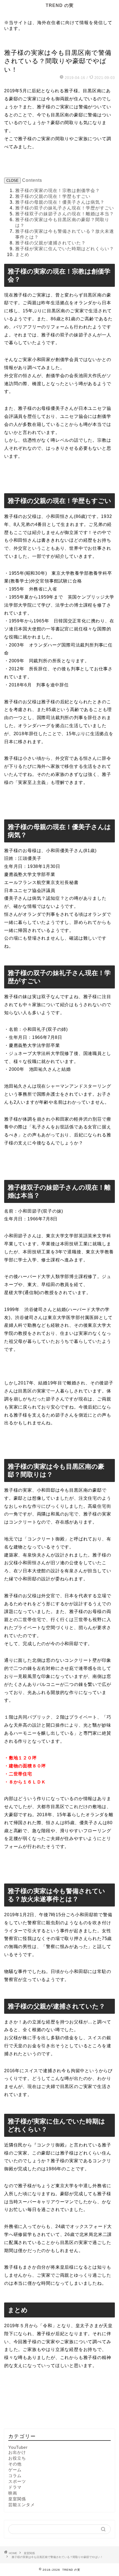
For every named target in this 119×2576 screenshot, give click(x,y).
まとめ (22, 255)
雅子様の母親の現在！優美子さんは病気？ (60, 202)
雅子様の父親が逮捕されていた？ (51, 243)
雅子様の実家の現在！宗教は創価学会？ (58, 191)
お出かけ (17, 2452)
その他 (15, 2464)
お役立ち (17, 2458)
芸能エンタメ (22, 2505)
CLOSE (12, 181)
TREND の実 (60, 5)
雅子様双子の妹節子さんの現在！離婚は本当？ (65, 214)
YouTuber (18, 2447)
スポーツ (17, 2481)
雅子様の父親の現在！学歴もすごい (53, 196)
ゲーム (15, 2470)
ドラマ (15, 2487)
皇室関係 (12, 43)
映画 (13, 2493)
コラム (15, 2476)
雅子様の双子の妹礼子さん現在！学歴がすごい (65, 208)
